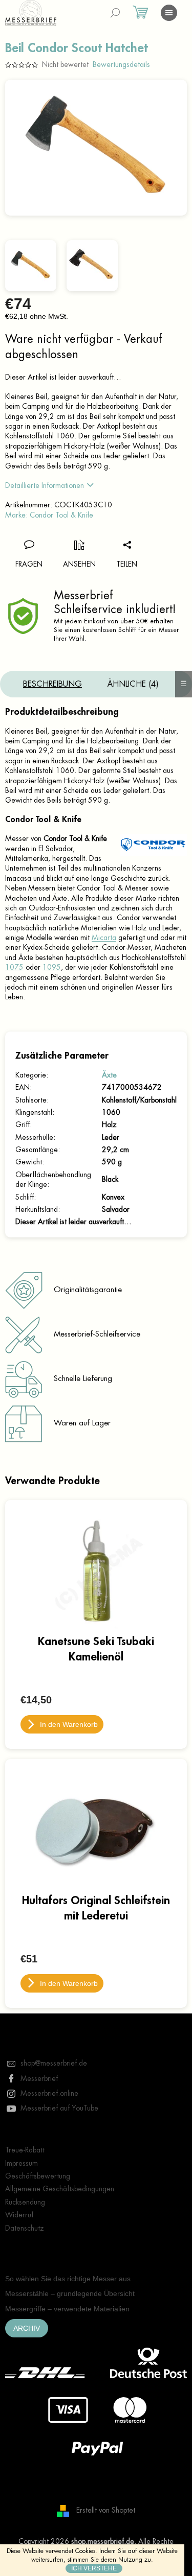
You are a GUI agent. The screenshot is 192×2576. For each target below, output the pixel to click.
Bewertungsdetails (121, 64)
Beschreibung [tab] (52, 684)
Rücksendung (25, 2202)
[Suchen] (115, 13)
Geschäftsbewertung (38, 2176)
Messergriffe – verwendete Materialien (67, 2309)
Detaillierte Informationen (45, 485)
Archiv (27, 2328)
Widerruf (19, 2215)
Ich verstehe (94, 2568)
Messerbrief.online (49, 2093)
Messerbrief (39, 2078)
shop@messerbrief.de (54, 2063)
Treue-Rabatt (25, 2150)
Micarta (104, 938)
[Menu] (169, 13)
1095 (52, 967)
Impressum (22, 2163)
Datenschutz (25, 2228)
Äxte (109, 1075)
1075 (14, 967)
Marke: (49, 515)
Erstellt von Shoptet (106, 2511)
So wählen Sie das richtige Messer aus (68, 2279)
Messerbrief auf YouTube (59, 2108)
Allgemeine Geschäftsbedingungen (60, 2189)
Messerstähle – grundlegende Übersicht (70, 2293)
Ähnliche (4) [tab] (133, 684)
